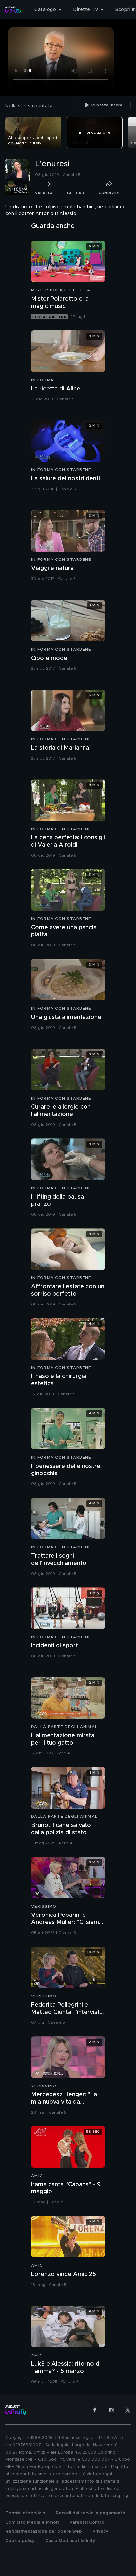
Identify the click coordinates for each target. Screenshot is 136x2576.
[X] (128, 2410)
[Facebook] (95, 2410)
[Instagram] (111, 2410)
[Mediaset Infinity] (13, 10)
